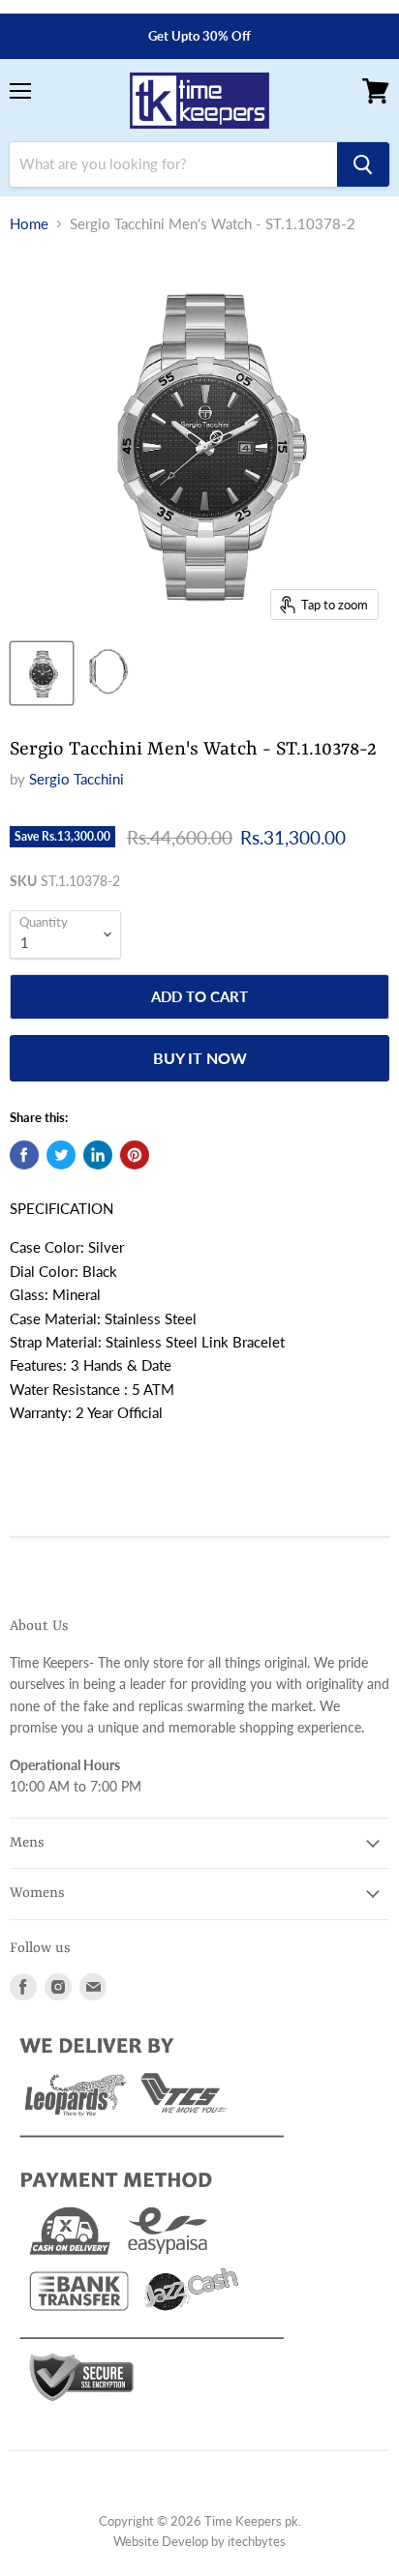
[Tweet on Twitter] (61, 1155)
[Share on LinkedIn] (98, 1155)
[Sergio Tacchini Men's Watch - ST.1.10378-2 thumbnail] (42, 673)
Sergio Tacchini (77, 779)
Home (29, 224)
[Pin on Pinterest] (135, 1155)
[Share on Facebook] (24, 1155)
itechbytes (257, 2541)
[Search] (363, 164)
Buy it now (200, 1058)
